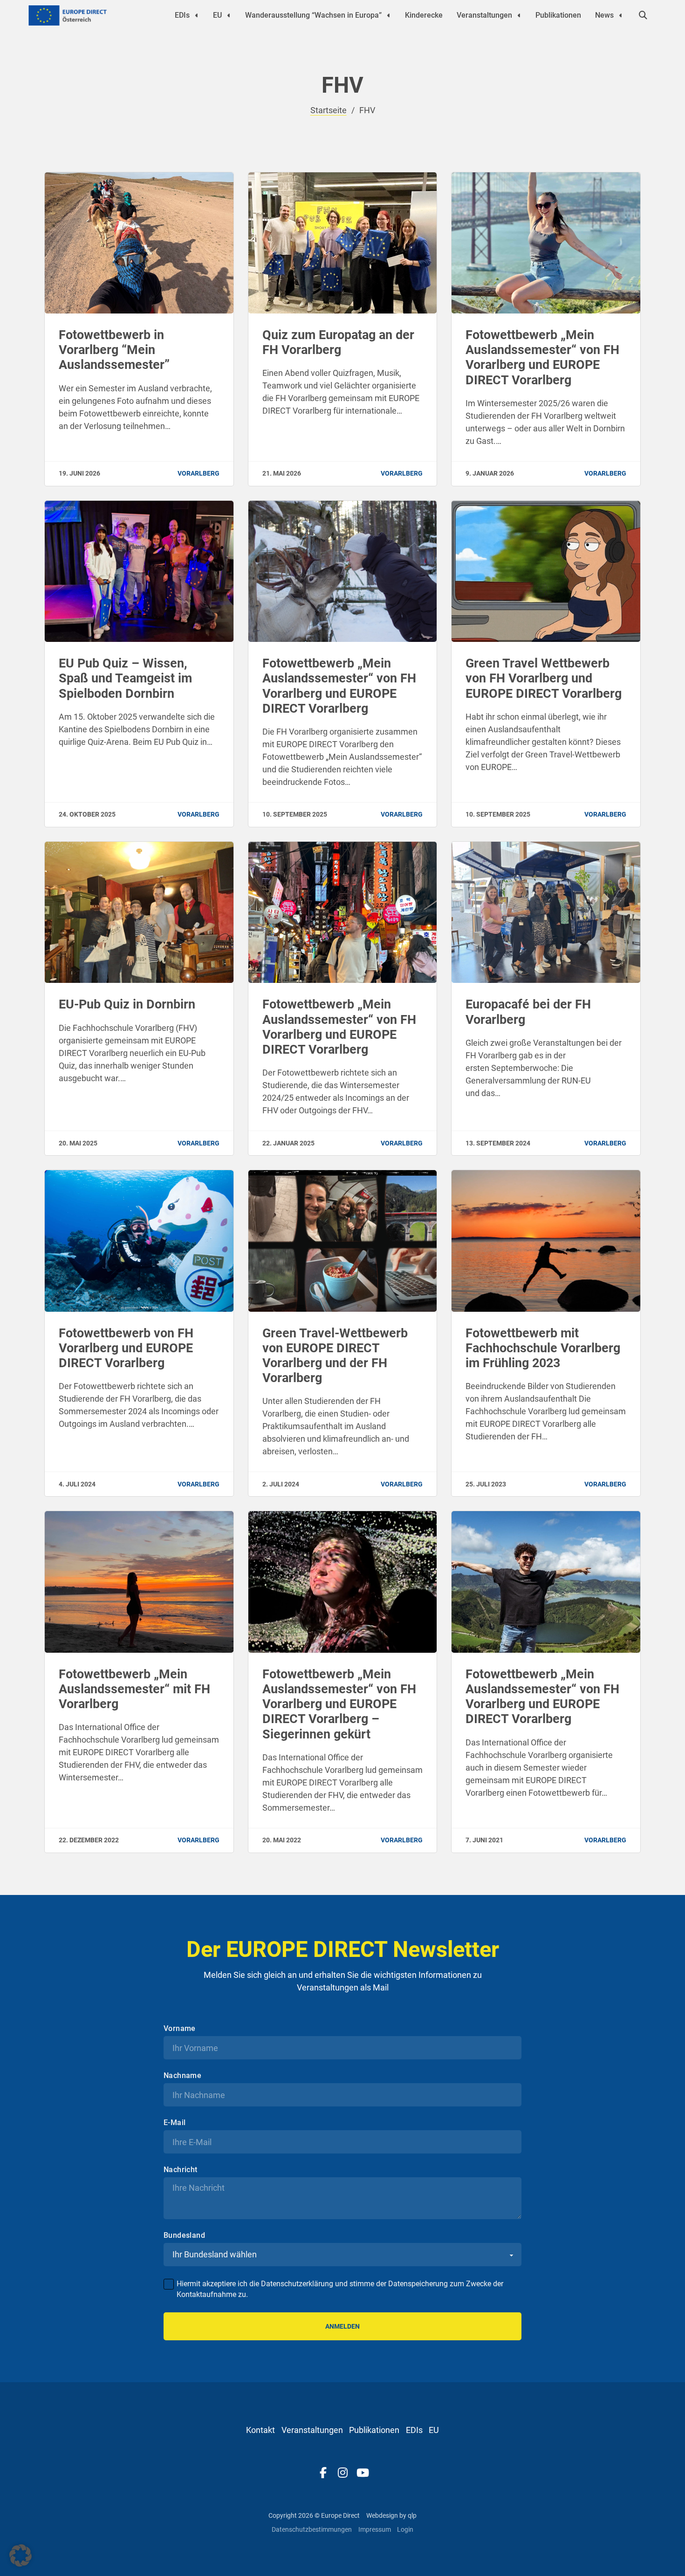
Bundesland (184, 2235)
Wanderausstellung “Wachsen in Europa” (313, 15)
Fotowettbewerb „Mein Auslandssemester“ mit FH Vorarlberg (134, 1689)
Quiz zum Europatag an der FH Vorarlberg (338, 342)
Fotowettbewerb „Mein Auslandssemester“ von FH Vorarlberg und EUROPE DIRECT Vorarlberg (542, 358)
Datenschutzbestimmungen (312, 2529)
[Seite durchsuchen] (643, 15)
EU (217, 15)
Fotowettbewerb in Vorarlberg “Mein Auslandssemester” (114, 350)
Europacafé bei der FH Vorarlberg (528, 1012)
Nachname (182, 2076)
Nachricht (181, 2170)
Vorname (180, 2029)
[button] (21, 2556)
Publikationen (558, 15)
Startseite (329, 110)
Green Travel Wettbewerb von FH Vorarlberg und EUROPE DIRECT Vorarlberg (544, 678)
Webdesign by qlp (391, 2515)
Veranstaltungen (484, 15)
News (604, 15)
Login (405, 2529)
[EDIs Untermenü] (197, 15)
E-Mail (175, 2123)
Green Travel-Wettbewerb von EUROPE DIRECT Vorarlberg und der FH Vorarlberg (335, 1356)
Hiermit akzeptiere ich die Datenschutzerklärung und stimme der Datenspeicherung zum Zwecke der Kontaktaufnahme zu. (340, 2289)
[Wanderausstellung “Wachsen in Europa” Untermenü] (389, 15)
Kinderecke (424, 15)
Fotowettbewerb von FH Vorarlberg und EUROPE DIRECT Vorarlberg (126, 1348)
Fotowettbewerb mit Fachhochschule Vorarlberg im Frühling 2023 (543, 1348)
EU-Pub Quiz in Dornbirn (127, 1004)
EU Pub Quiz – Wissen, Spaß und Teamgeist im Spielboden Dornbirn (125, 678)
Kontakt (260, 2430)
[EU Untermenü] (229, 15)
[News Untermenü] (621, 15)
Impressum (375, 2529)
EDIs (182, 15)
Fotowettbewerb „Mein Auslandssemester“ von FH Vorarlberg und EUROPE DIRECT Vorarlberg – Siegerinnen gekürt (339, 1704)
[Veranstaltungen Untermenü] (519, 15)
